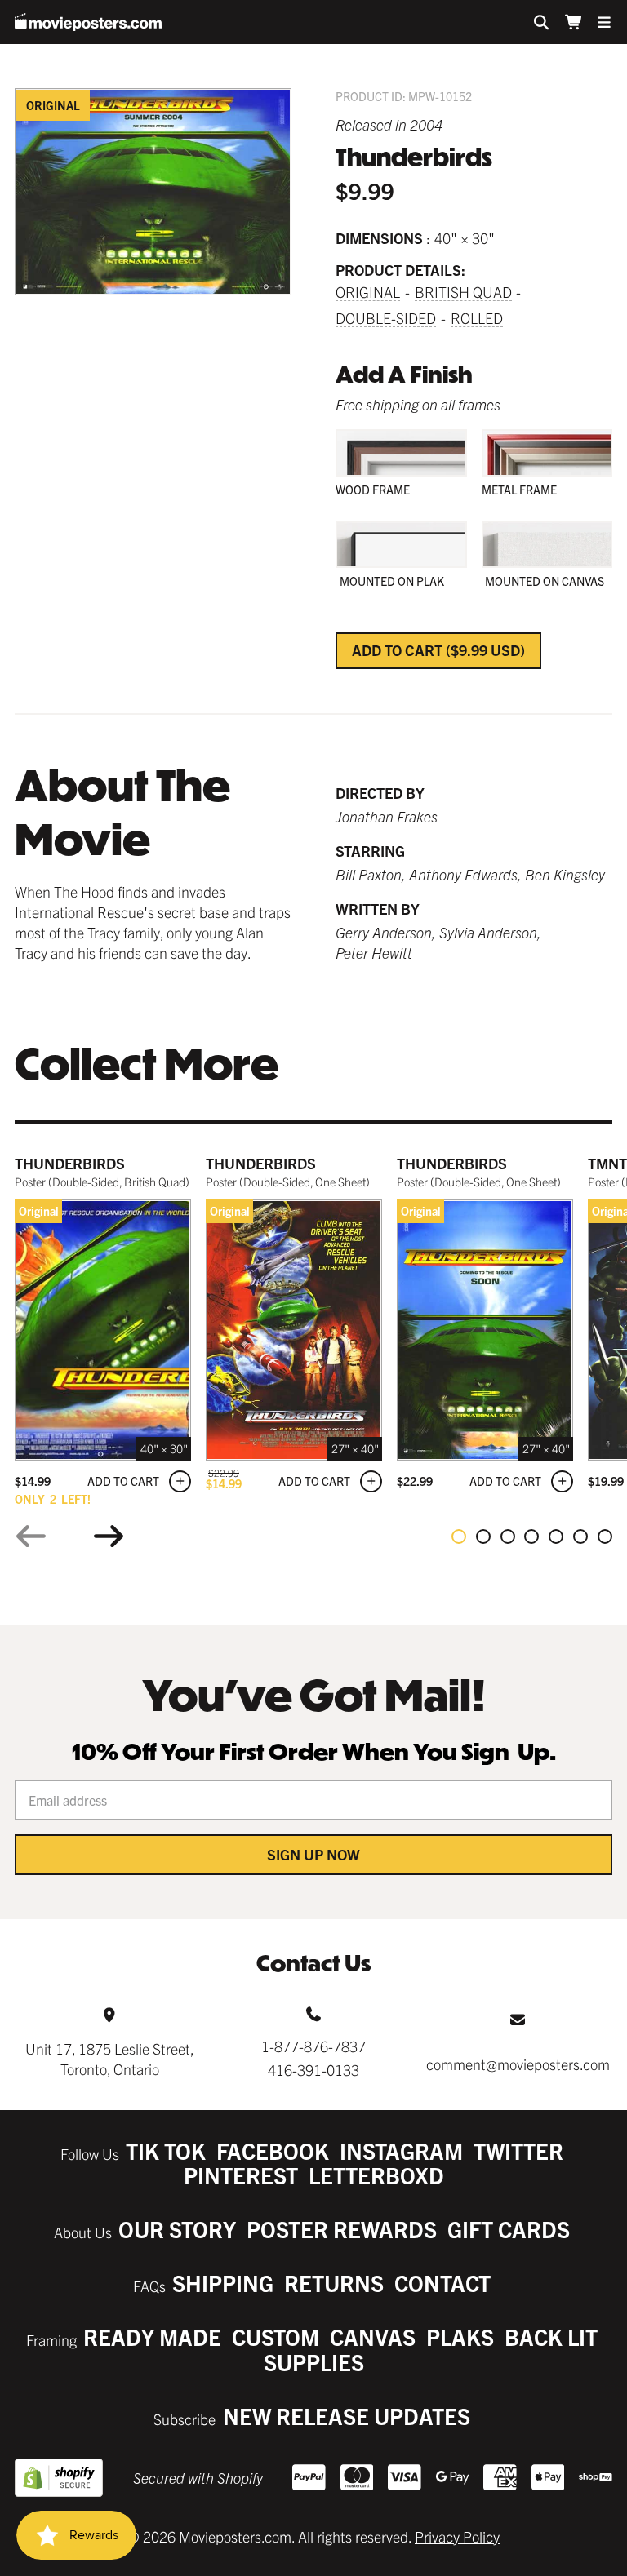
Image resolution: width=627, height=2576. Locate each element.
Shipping (223, 2283)
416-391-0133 (313, 2070)
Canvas (373, 2337)
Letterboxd (376, 2175)
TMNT (607, 1163)
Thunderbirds (70, 1163)
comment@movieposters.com (518, 2064)
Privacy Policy (457, 2536)
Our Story (177, 2229)
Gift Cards (509, 2229)
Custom (276, 2337)
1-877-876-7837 (313, 2046)
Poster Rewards (342, 2229)
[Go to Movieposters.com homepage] (88, 22)
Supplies (314, 2362)
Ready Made (152, 2337)
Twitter (518, 2150)
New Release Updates (347, 2416)
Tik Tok (166, 2150)
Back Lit (551, 2337)
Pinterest (241, 2175)
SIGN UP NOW (313, 1854)
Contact (442, 2283)
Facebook (273, 2150)
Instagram (401, 2150)
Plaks (460, 2337)
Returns (334, 2283)
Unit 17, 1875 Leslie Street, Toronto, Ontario (110, 2059)
